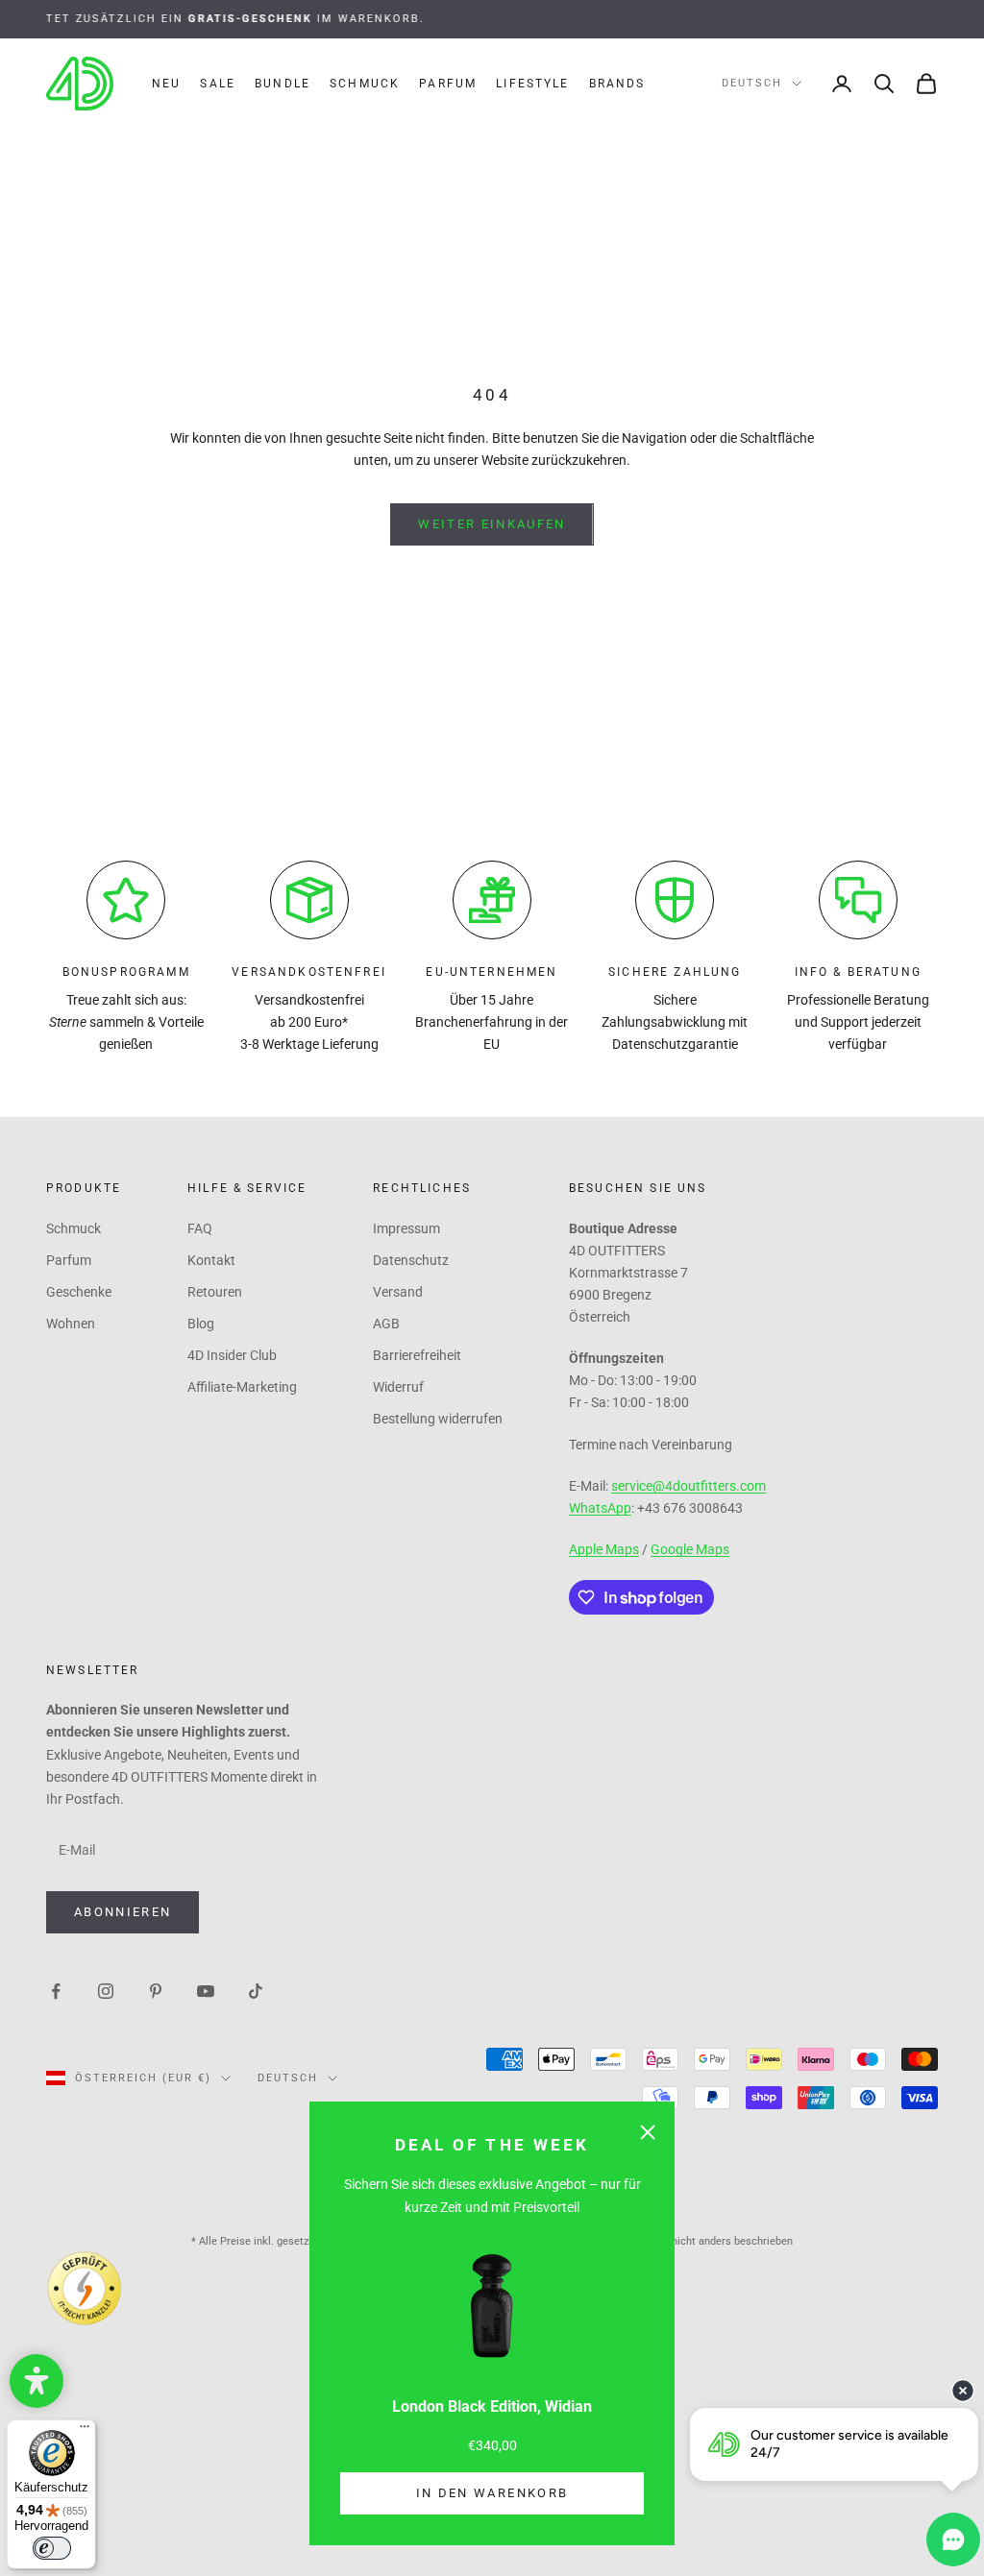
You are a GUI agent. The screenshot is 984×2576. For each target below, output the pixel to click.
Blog (201, 1324)
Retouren (215, 1292)
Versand (398, 1292)
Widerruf (398, 1387)
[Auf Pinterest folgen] (156, 1990)
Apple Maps (604, 1549)
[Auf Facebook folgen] (56, 1990)
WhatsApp (600, 1508)
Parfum (448, 84)
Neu (166, 84)
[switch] (52, 2548)
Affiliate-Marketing (242, 1387)
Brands (617, 84)
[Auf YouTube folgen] (206, 1990)
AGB (386, 1324)
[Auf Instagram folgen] (106, 1990)
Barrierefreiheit (417, 1355)
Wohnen (71, 1324)
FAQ (200, 1228)
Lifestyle (532, 84)
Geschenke (79, 1292)
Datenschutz (411, 1260)
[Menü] (85, 2431)
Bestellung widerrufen (438, 1419)
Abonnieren (123, 1912)
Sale (218, 84)
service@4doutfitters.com (689, 1486)
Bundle (283, 84)
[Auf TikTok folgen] (256, 1990)
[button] (37, 2381)
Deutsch (752, 83)
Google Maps (690, 1549)
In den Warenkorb (492, 2493)
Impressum (406, 1228)
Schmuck (365, 84)
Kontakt (211, 1260)
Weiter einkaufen (492, 524)
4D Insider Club (232, 1355)
